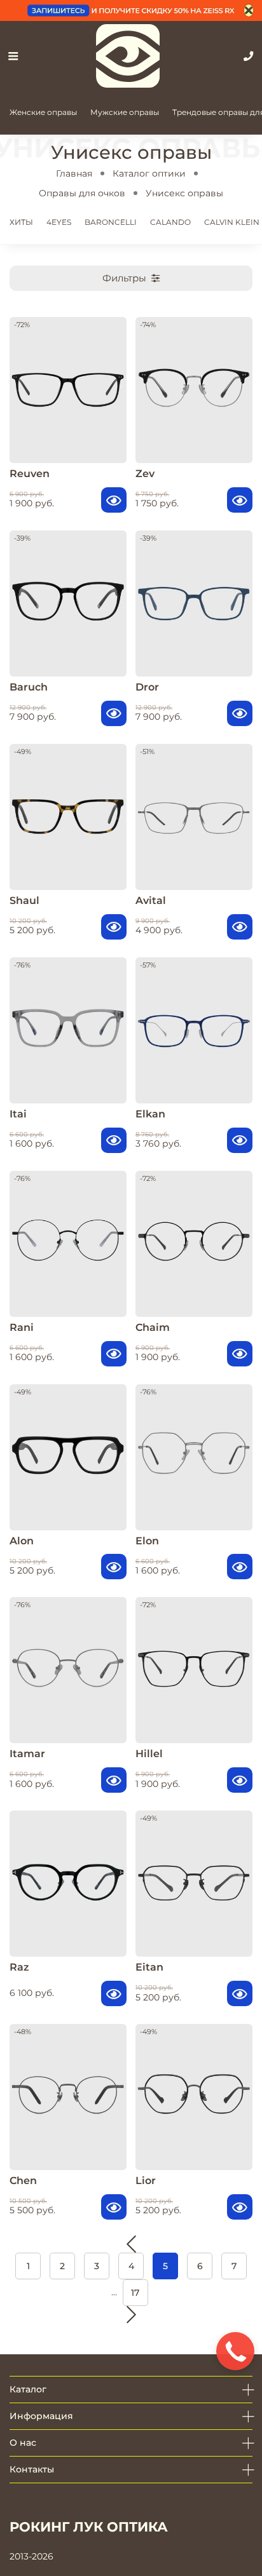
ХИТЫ (21, 222)
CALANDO (170, 222)
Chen (23, 2181)
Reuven (30, 474)
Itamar (27, 1754)
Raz (19, 1967)
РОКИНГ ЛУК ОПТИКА (89, 2527)
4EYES (59, 222)
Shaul (24, 900)
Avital (151, 900)
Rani (22, 1327)
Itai (18, 1114)
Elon (147, 1541)
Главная (74, 173)
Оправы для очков (82, 193)
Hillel (149, 1754)
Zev (145, 474)
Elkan (150, 1114)
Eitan (149, 1967)
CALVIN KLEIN (232, 222)
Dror (147, 687)
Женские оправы (43, 112)
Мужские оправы (125, 112)
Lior (146, 2181)
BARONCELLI (111, 222)
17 (135, 2293)
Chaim (153, 1327)
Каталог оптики (149, 173)
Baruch (29, 687)
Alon (22, 1541)
